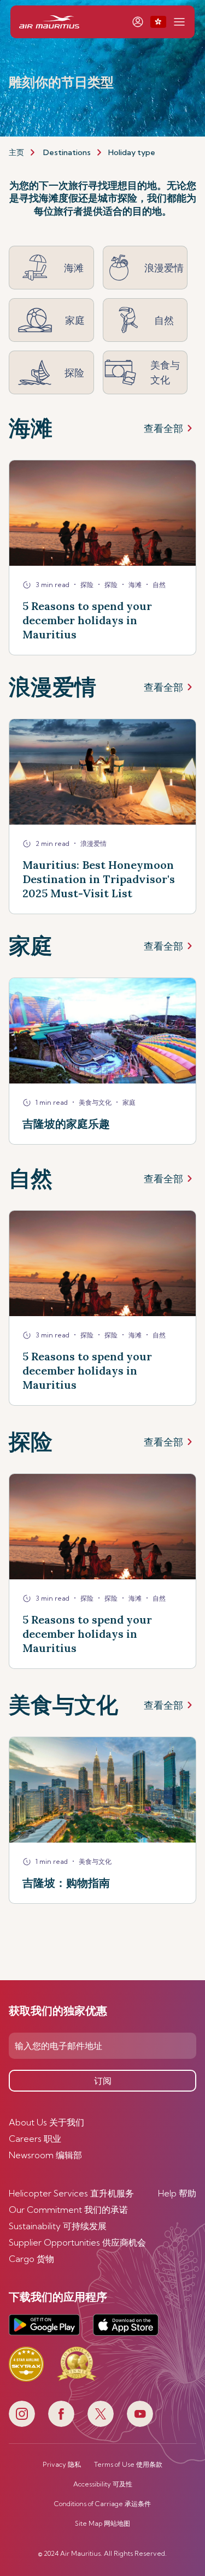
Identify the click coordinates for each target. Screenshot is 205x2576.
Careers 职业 (35, 2139)
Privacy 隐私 (62, 2465)
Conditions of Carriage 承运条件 (102, 2504)
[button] (158, 22)
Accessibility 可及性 (103, 2484)
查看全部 (163, 428)
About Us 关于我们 (46, 2122)
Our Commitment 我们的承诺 (68, 2210)
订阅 (103, 2081)
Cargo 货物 (31, 2259)
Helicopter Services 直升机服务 (71, 2193)
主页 (16, 152)
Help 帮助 (177, 2193)
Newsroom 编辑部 (45, 2155)
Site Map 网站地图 (102, 2524)
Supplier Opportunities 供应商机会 (77, 2242)
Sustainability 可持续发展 (58, 2226)
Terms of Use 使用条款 (128, 2465)
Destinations (67, 152)
